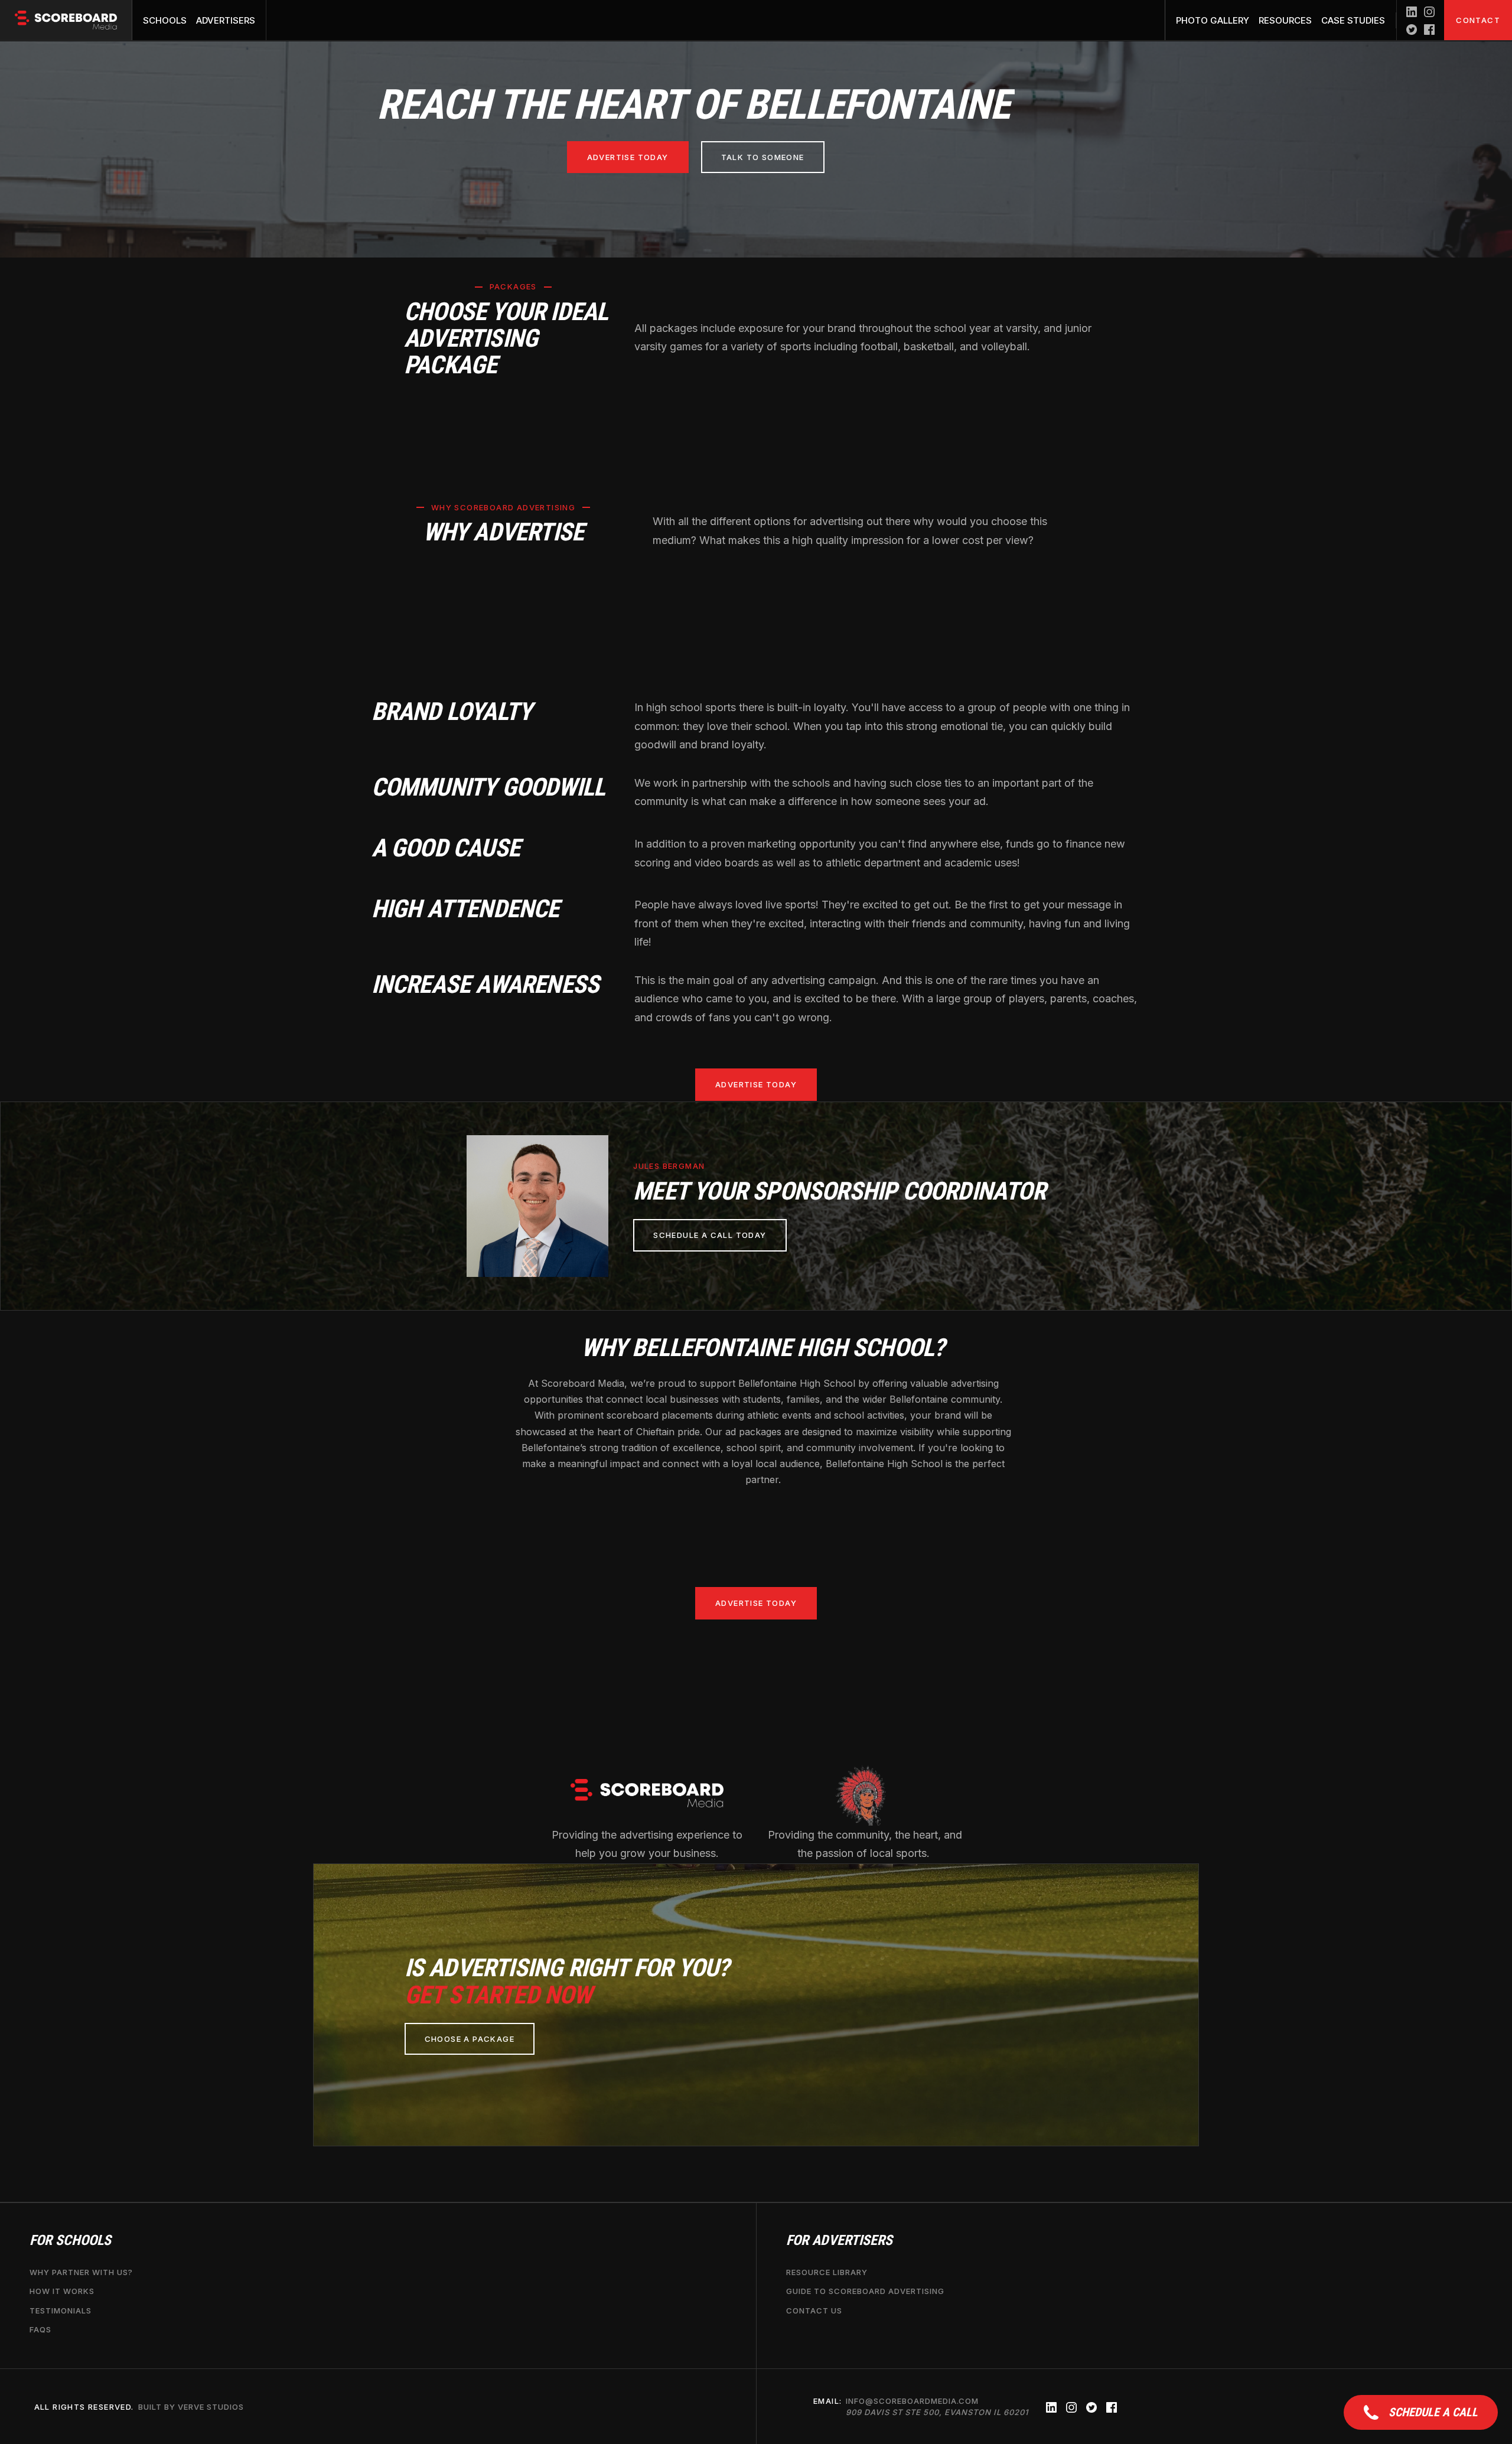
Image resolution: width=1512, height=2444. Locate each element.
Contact (1478, 20)
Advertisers (226, 20)
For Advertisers (839, 2241)
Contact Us (814, 2310)
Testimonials (61, 2310)
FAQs (40, 2329)
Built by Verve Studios (191, 2406)
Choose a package (470, 2039)
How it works (62, 2291)
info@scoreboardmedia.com (937, 2406)
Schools (165, 20)
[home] (66, 20)
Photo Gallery (1213, 20)
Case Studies (1353, 20)
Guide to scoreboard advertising (865, 2291)
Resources (1285, 20)
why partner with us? (81, 2272)
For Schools (70, 2241)
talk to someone (763, 157)
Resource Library (827, 2272)
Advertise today (628, 157)
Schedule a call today (710, 1235)
